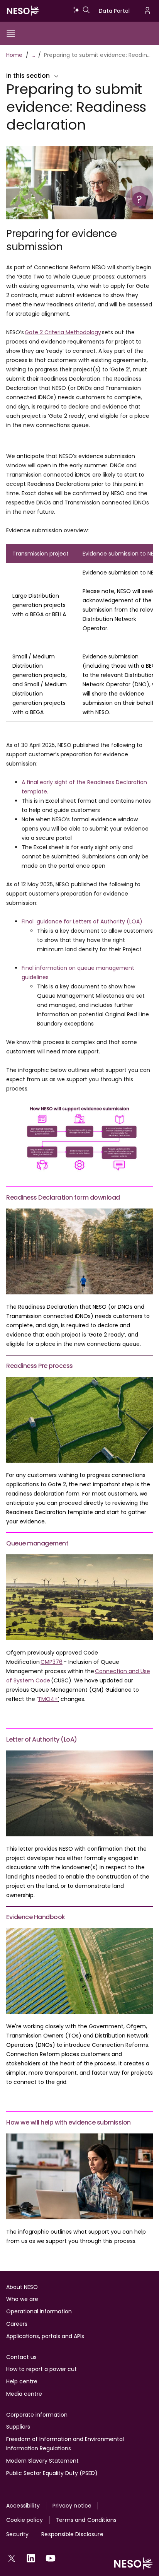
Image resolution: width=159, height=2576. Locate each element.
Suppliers (18, 2427)
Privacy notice (72, 2506)
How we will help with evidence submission (69, 2122)
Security (17, 2534)
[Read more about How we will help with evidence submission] (79, 2176)
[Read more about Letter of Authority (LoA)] (79, 1793)
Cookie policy (25, 2520)
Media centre (24, 2394)
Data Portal (114, 11)
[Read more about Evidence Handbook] (79, 1971)
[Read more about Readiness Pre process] (79, 1420)
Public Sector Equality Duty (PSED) (52, 2473)
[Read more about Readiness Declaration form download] (79, 1251)
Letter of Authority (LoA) (42, 1739)
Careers (17, 2324)
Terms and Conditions (86, 2520)
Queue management (37, 1543)
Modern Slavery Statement (42, 2461)
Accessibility (23, 2506)
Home (14, 55)
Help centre (22, 2381)
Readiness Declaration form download (63, 1197)
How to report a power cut (41, 2369)
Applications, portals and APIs (45, 2336)
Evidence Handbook (36, 1917)
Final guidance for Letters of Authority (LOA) (83, 921)
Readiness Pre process (40, 1366)
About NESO (22, 2287)
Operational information (39, 2311)
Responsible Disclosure (72, 2534)
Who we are (22, 2299)
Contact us (21, 2357)
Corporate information (37, 2415)
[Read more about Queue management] (79, 1597)
